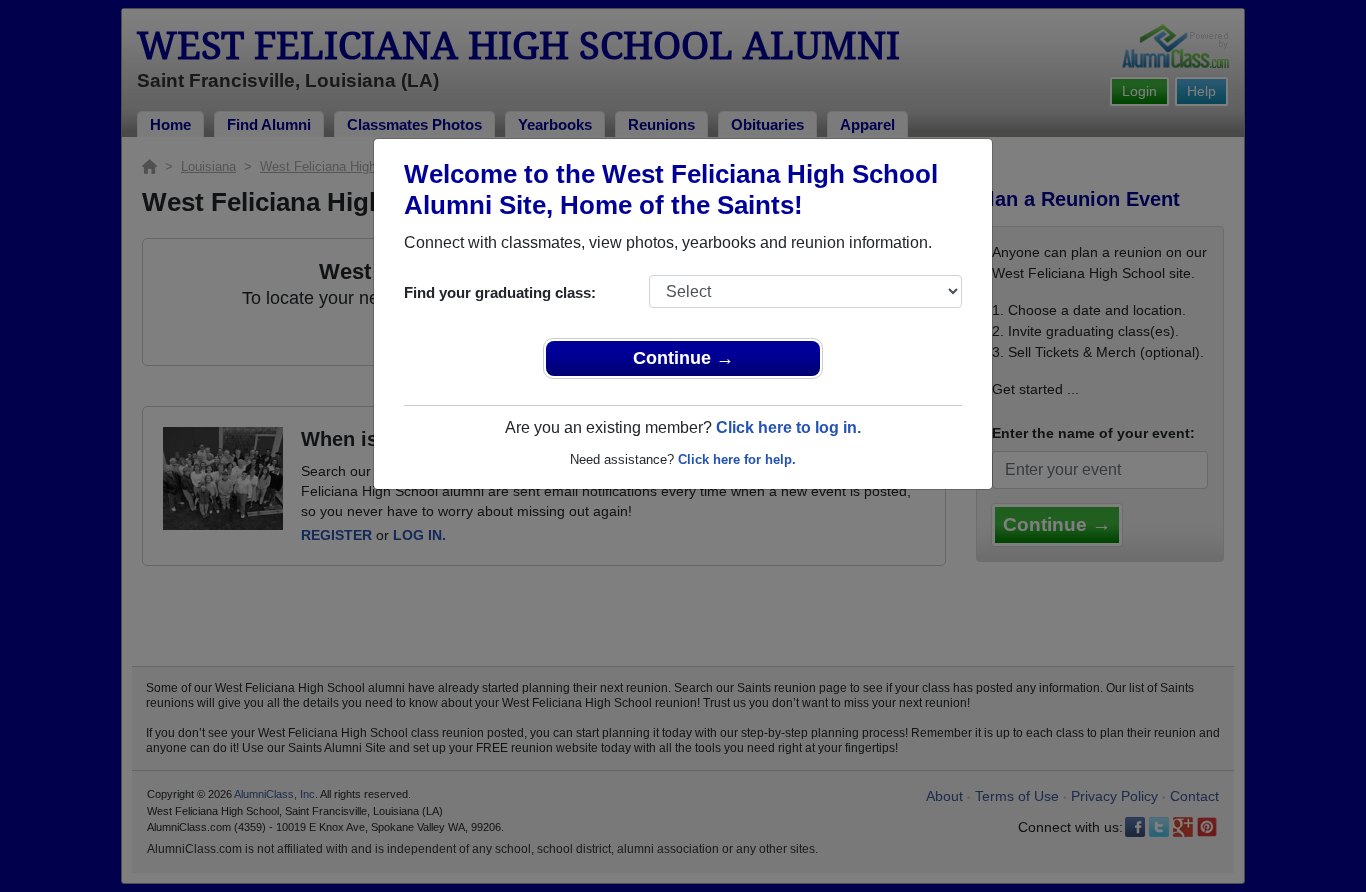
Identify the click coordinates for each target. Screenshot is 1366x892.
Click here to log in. (788, 427)
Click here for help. (737, 459)
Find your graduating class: (500, 292)
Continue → (683, 358)
